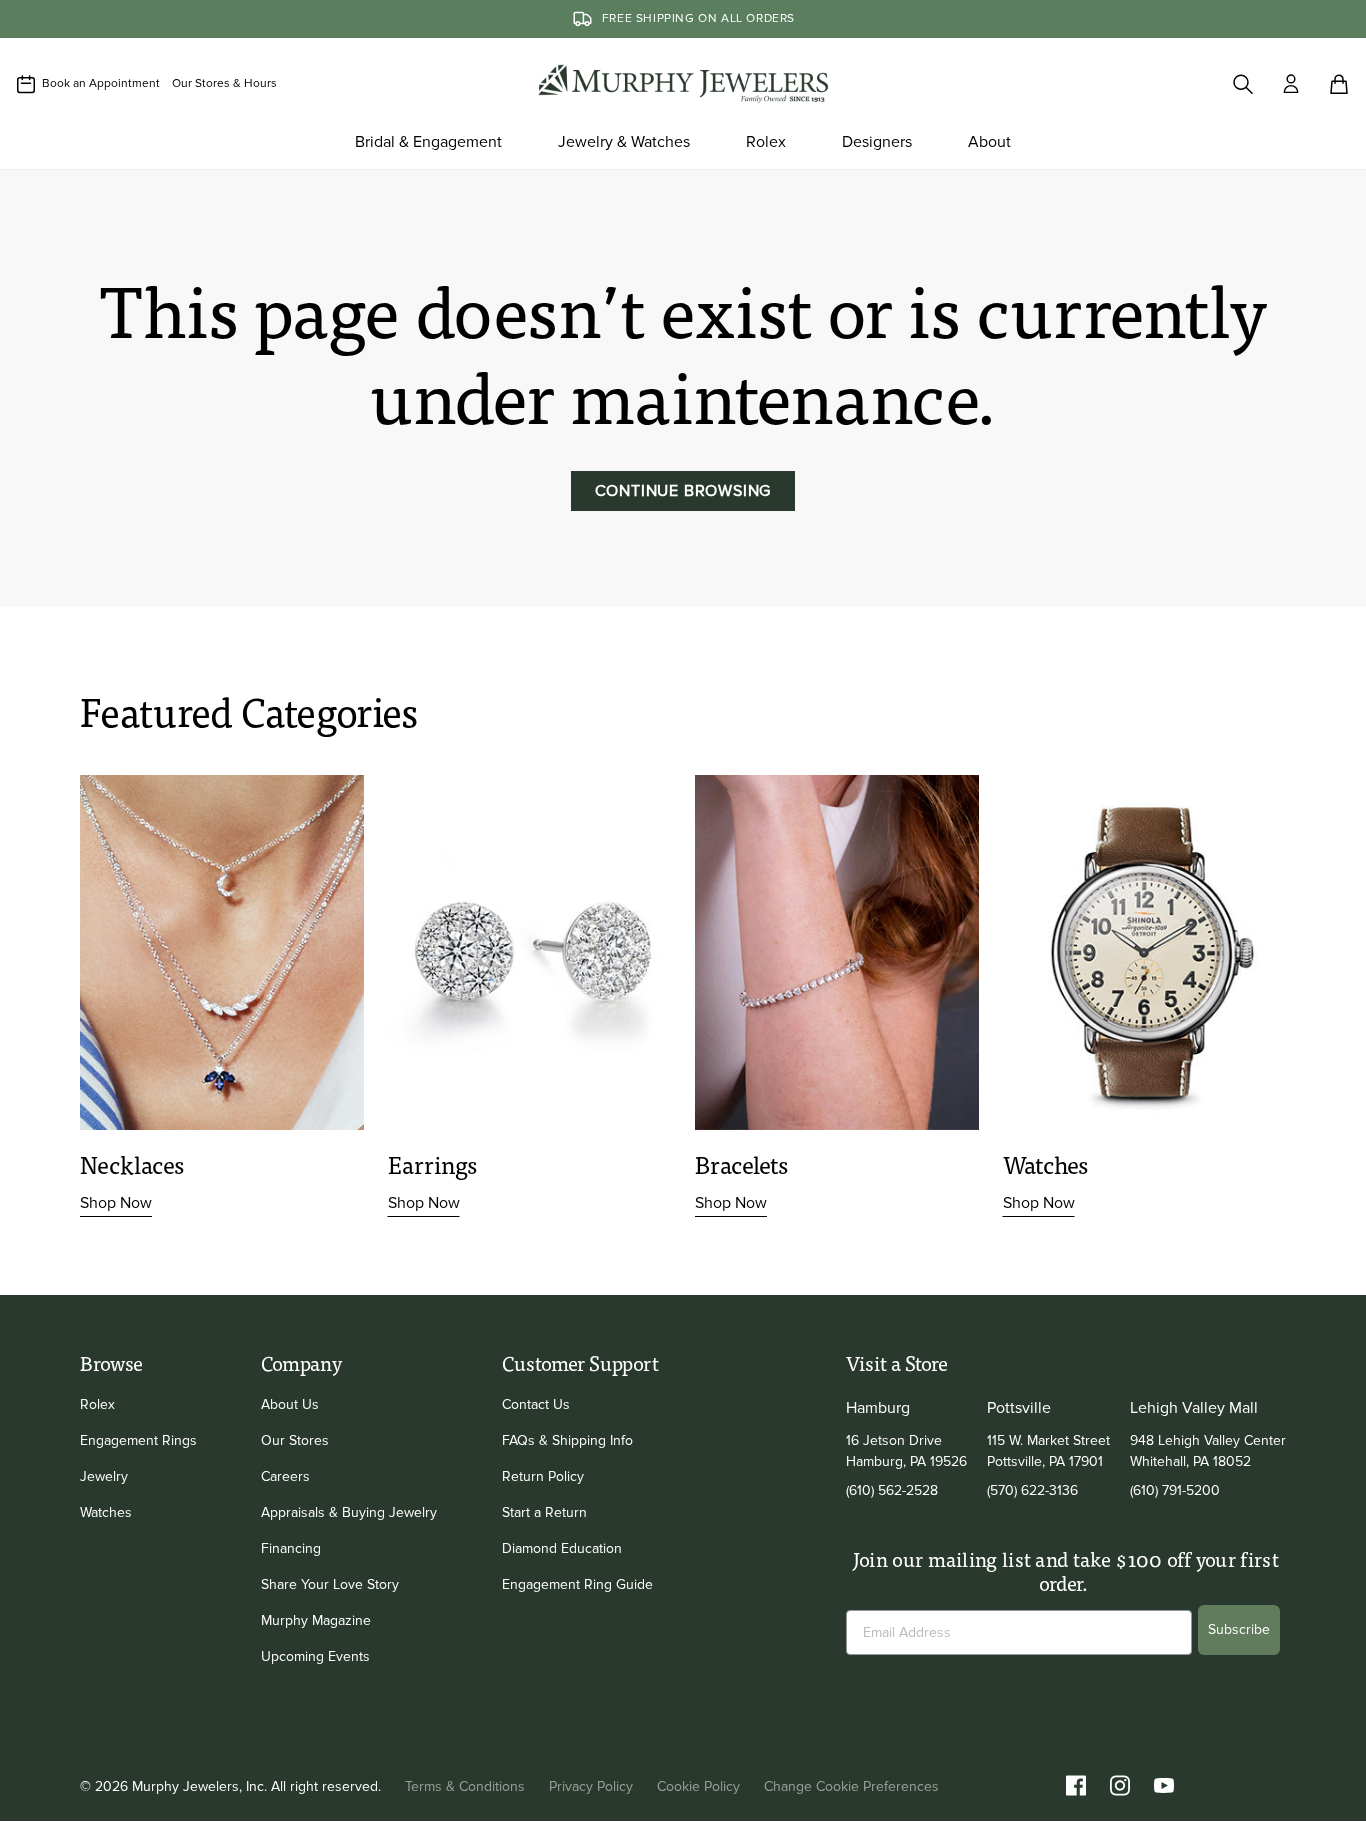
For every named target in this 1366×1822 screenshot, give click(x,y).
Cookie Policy (698, 1786)
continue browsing (683, 491)
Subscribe (1239, 1629)
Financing (291, 1548)
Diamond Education (562, 1548)
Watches (106, 1512)
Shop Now (116, 1203)
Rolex (97, 1404)
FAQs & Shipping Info (567, 1440)
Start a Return (544, 1512)
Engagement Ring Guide (577, 1584)
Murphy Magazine (316, 1620)
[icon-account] (1291, 84)
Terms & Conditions (465, 1786)
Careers (285, 1476)
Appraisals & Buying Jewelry (349, 1512)
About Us (290, 1404)
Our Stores (295, 1440)
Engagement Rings (138, 1440)
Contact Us (536, 1404)
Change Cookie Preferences (851, 1786)
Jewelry (104, 1476)
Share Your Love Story (330, 1584)
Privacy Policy (591, 1786)
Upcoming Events (315, 1656)
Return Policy (543, 1476)
